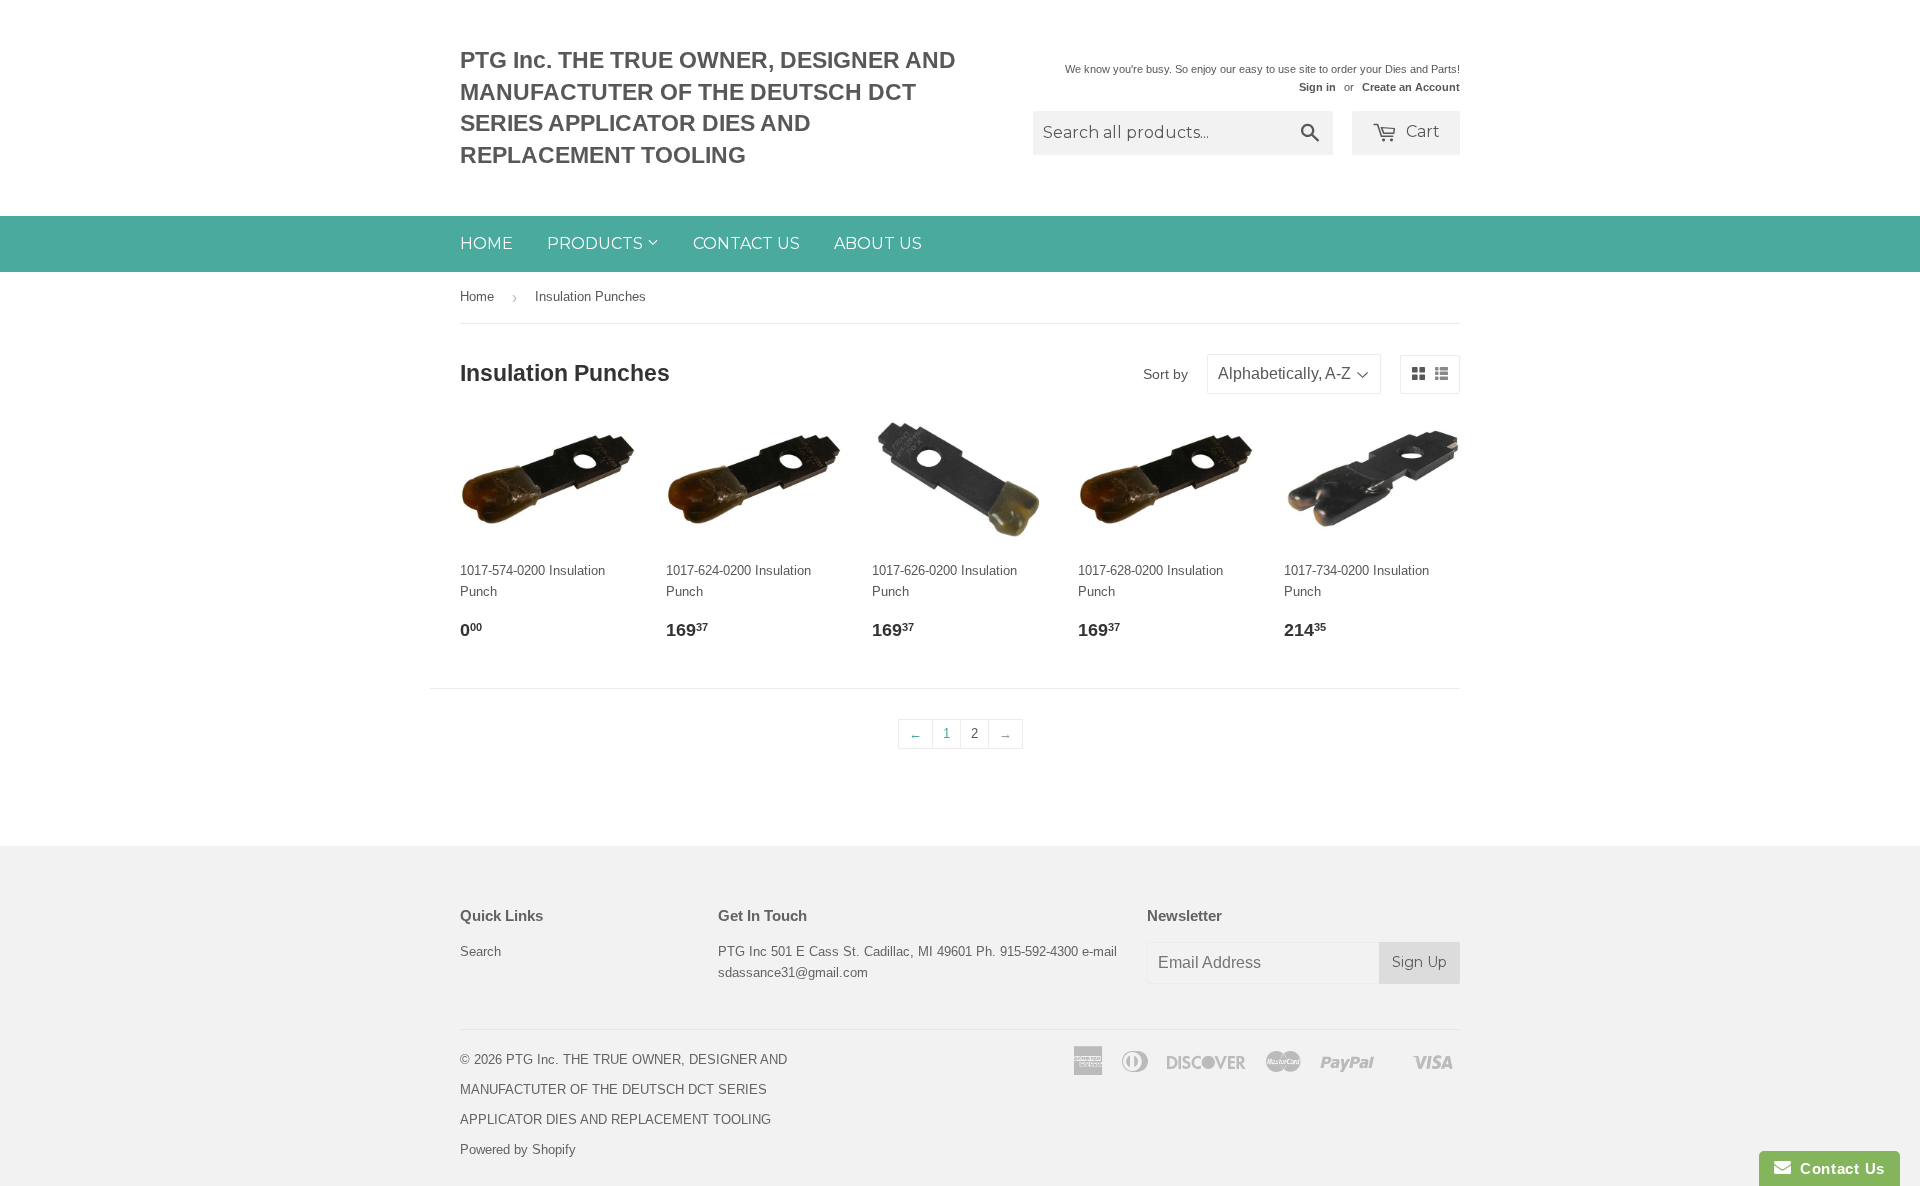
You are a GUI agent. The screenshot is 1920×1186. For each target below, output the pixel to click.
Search (480, 951)
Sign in (1317, 87)
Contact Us (746, 243)
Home (486, 243)
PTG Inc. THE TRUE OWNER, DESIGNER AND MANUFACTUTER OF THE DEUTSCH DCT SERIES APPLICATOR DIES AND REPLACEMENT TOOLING (708, 108)
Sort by (1165, 374)
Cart (1421, 131)
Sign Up (1419, 962)
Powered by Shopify (518, 1149)
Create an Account (1411, 87)
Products (597, 243)
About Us (878, 243)
